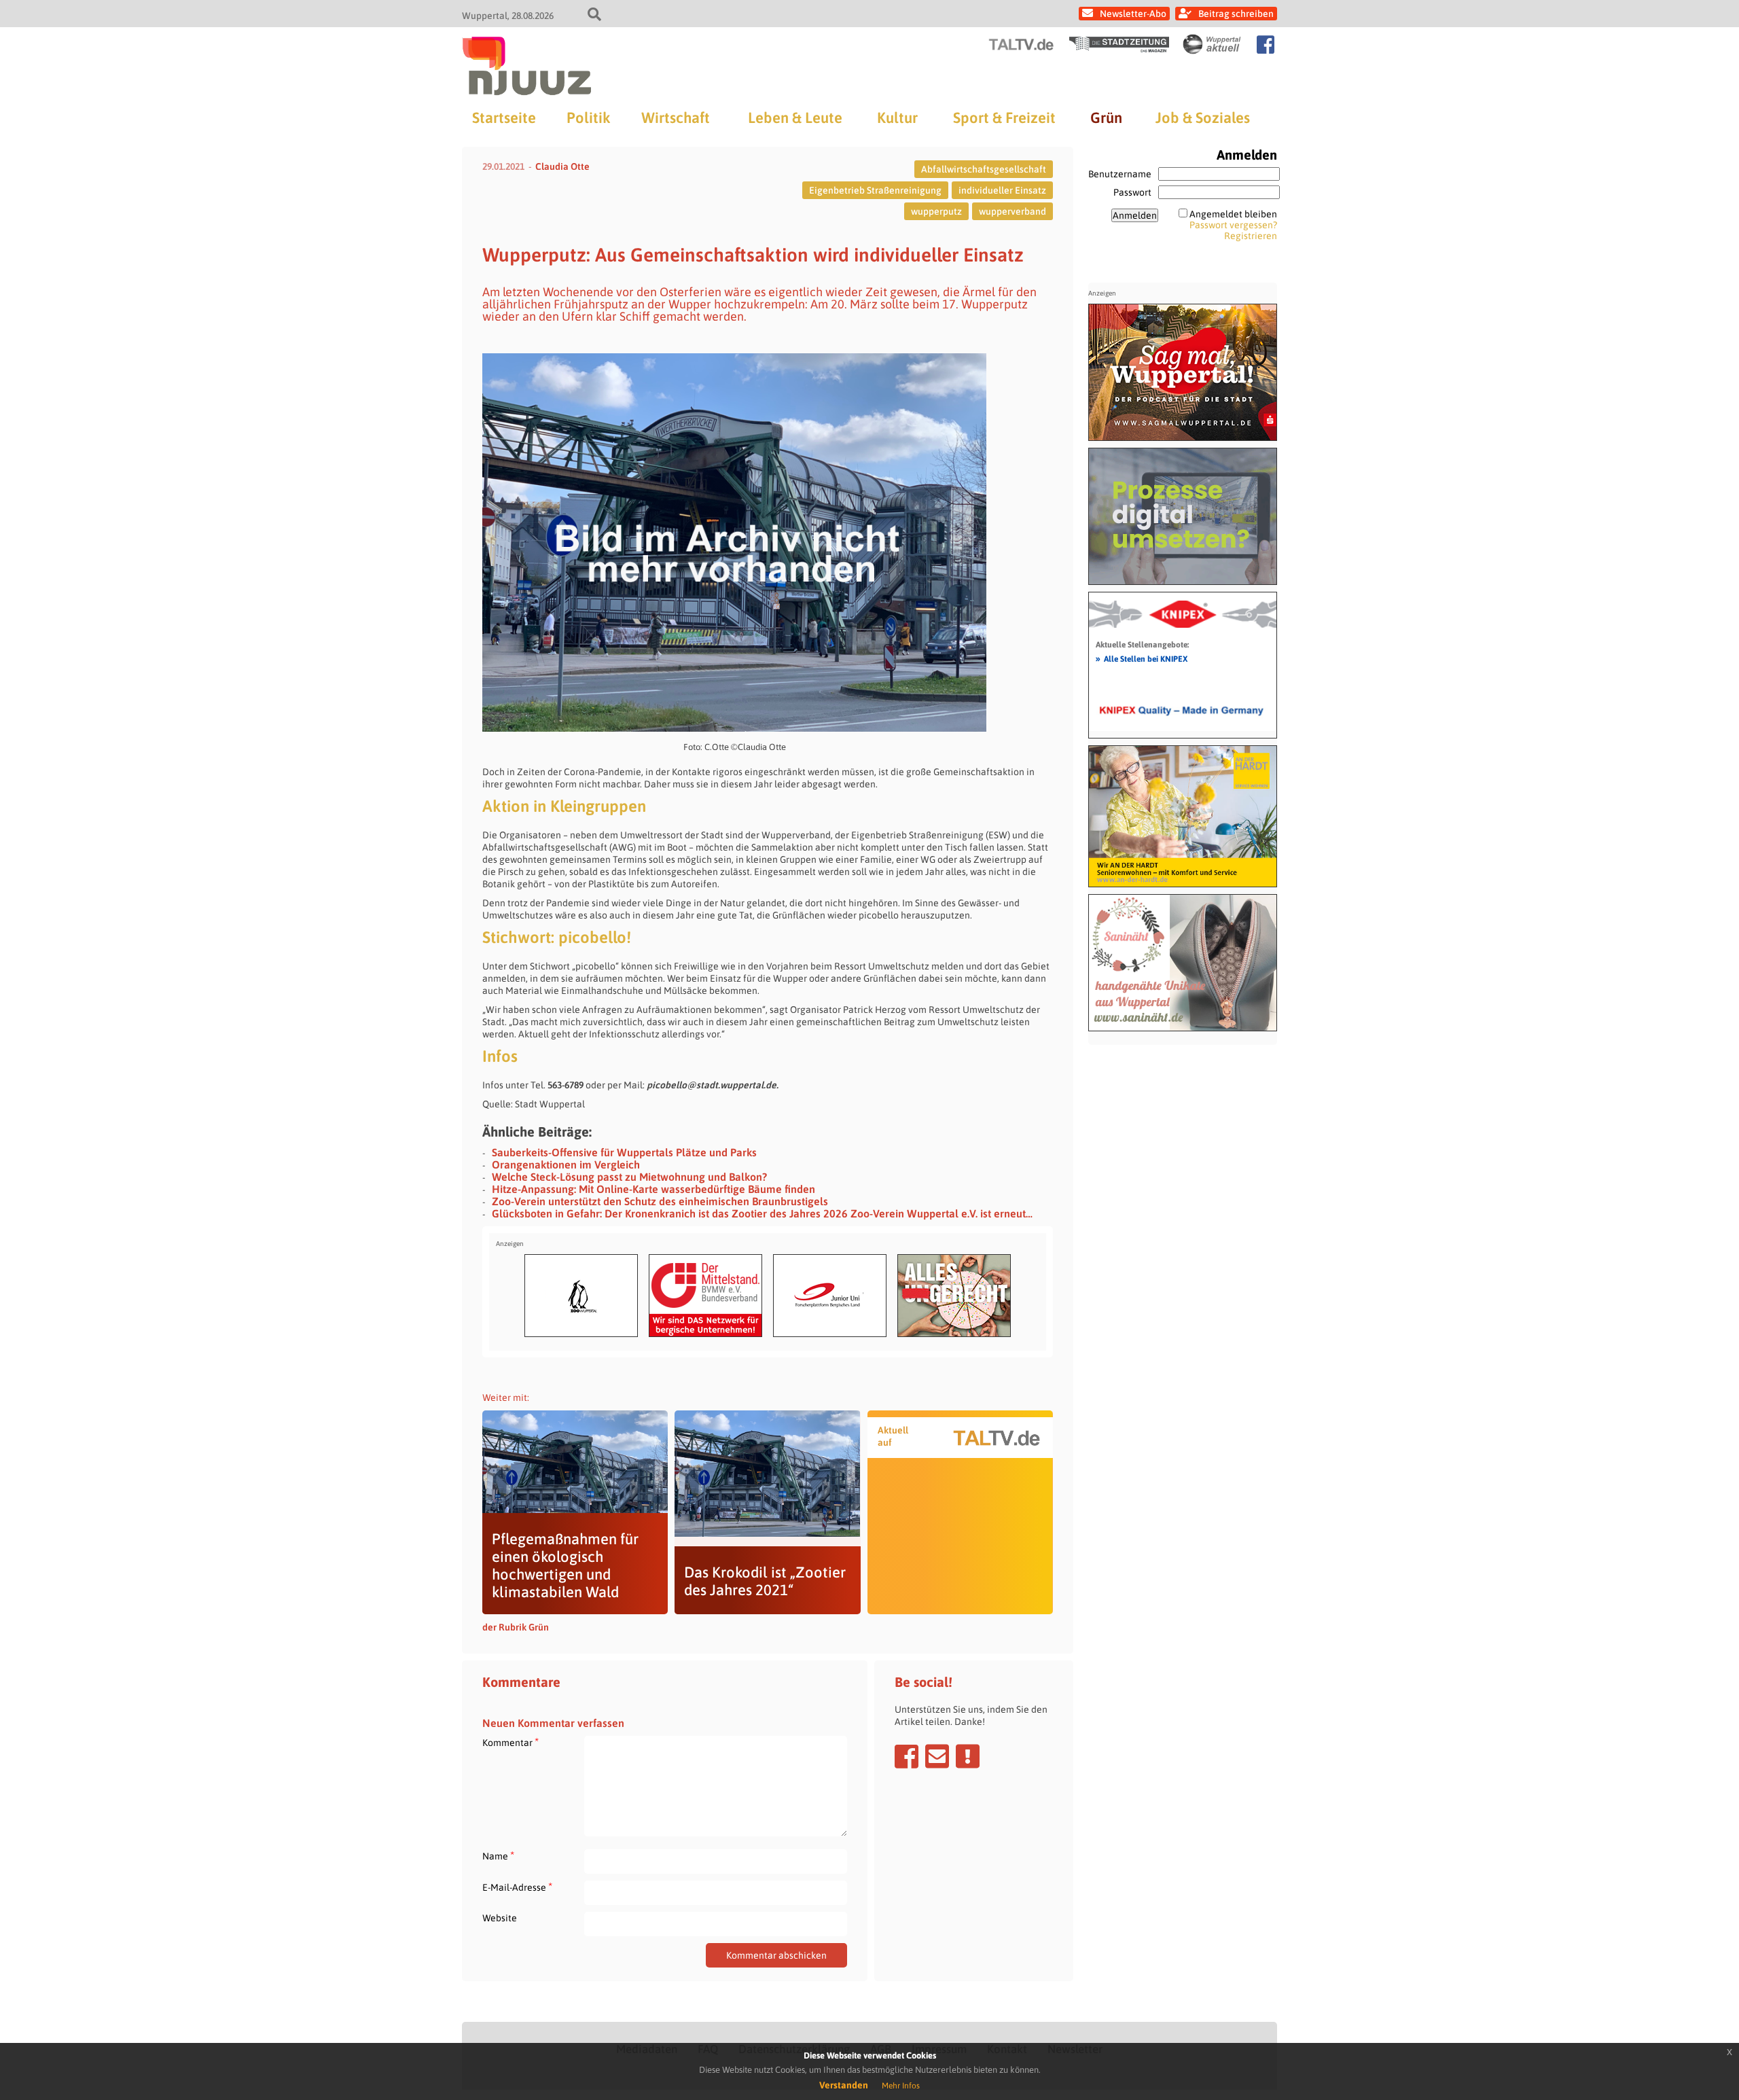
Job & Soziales (1203, 118)
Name (498, 1856)
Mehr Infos (901, 2086)
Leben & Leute (795, 118)
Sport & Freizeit (1004, 118)
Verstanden (844, 2085)
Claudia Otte (562, 166)
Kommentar (510, 1742)
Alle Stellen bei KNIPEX (1142, 658)
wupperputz (936, 211)
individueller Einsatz (1002, 190)
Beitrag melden (968, 1756)
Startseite (504, 118)
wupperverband (1012, 211)
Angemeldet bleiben (1233, 214)
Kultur (897, 118)
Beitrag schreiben (1236, 14)
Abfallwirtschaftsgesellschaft (984, 169)
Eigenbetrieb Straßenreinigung (875, 190)
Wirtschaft (676, 118)
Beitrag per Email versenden (937, 1756)
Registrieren (1251, 236)
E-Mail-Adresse (517, 1887)
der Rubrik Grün (516, 1627)
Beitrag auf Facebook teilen (907, 1756)
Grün (1106, 118)
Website (500, 1918)
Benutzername (1120, 174)
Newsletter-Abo (1133, 14)
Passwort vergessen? (1233, 225)
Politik (588, 118)
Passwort (1132, 192)
